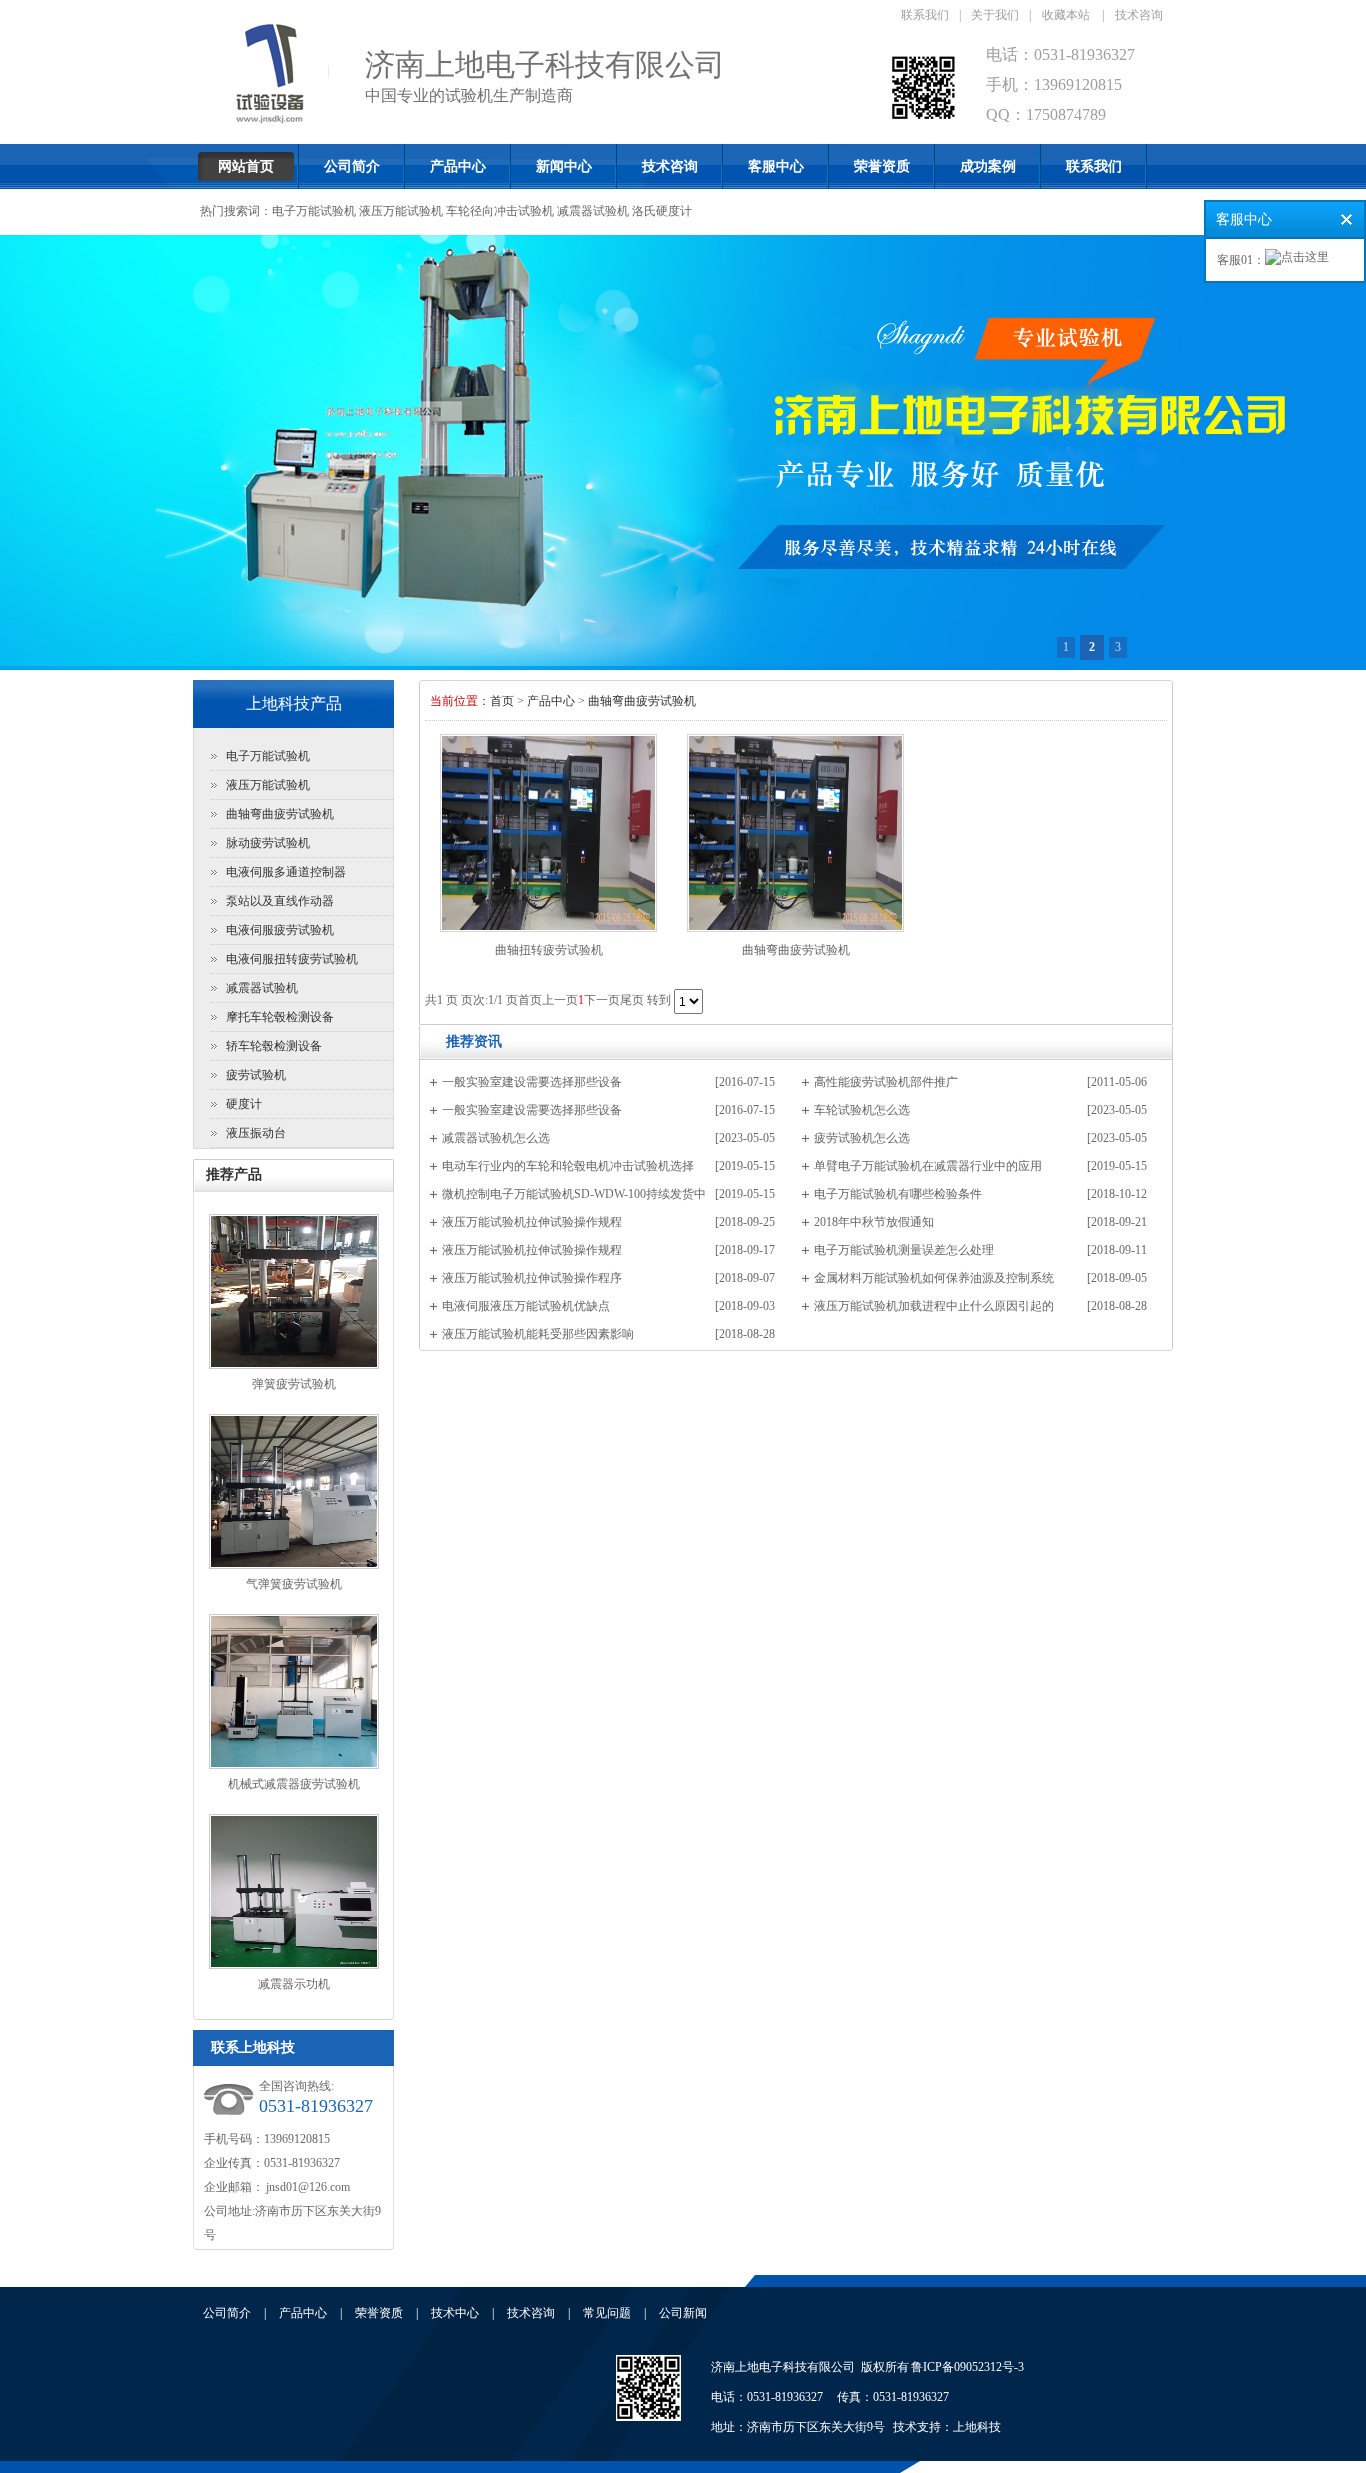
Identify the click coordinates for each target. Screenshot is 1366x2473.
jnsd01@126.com (307, 2187)
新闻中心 (564, 166)
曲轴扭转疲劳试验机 (549, 950)
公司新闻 (683, 2313)
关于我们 (995, 15)
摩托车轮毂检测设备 (280, 1017)
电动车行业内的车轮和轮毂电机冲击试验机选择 (568, 1166)
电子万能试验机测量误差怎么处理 (904, 1250)
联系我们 (925, 15)
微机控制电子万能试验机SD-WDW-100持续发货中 (574, 1194)
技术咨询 (1139, 15)
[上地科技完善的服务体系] (683, 452)
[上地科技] (648, 2417)
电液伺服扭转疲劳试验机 (292, 959)
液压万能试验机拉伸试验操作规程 (532, 1222)
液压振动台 (256, 1133)
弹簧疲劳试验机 (294, 1384)
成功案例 (988, 166)
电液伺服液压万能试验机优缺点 (526, 1306)
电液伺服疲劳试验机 (280, 930)
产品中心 (458, 166)
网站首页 (246, 166)
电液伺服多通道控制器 (286, 872)
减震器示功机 (294, 1984)
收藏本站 (1066, 15)
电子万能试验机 (314, 211)
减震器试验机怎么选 (496, 1138)
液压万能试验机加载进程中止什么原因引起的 (934, 1306)
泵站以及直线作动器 (280, 901)
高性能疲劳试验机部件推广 (886, 1082)
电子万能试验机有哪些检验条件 (898, 1194)
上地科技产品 (294, 703)
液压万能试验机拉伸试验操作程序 (532, 1278)
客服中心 (776, 166)
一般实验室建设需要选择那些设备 (532, 1082)
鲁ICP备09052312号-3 (967, 2367)
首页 (502, 701)
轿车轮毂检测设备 (274, 1046)
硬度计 (244, 1104)
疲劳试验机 (256, 1075)
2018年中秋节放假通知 (874, 1222)
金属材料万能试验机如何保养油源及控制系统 (934, 1278)
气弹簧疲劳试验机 (294, 1584)
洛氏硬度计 (662, 211)
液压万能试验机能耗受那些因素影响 (538, 1334)
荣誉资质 (882, 166)
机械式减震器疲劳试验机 (294, 1784)
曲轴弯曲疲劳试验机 (280, 814)
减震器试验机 (593, 211)
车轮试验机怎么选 (862, 1110)
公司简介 (352, 166)
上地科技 (977, 2427)
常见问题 (607, 2313)
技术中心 (455, 2313)
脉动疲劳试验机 (268, 843)
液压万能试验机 (401, 211)
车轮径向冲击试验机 (500, 211)
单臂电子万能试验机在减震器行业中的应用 (928, 1166)
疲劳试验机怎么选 (862, 1138)
